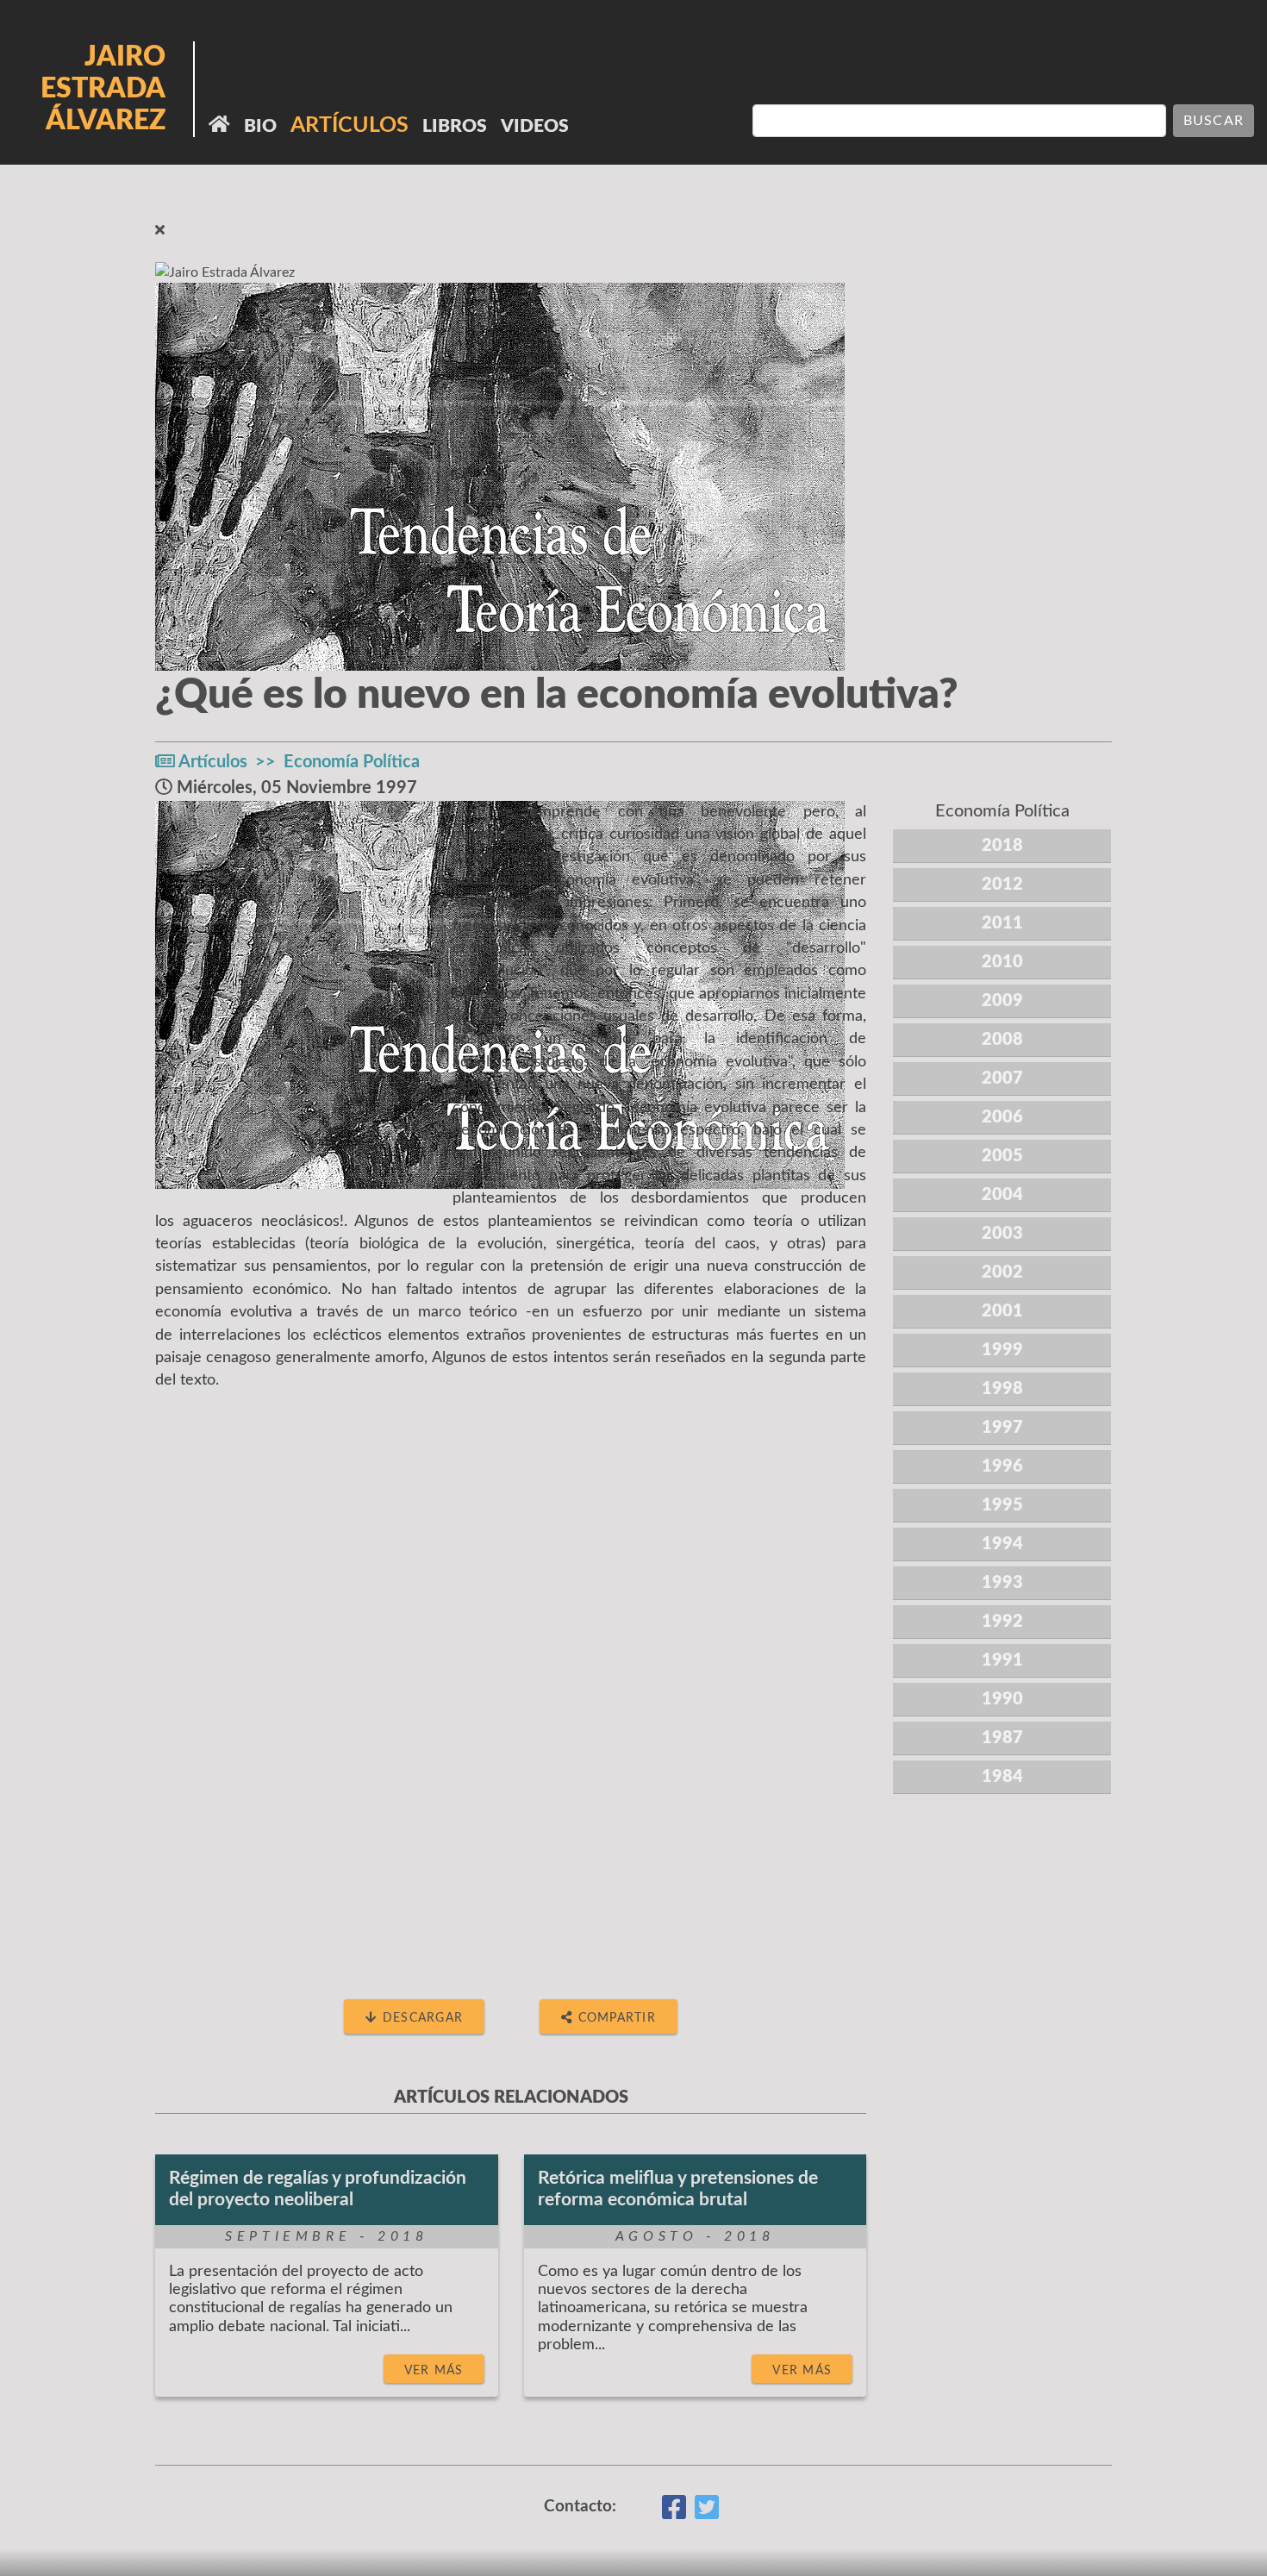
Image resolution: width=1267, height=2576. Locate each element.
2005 (1002, 1156)
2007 (1002, 1079)
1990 (1002, 1699)
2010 (1002, 962)
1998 (1002, 1389)
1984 (1002, 1777)
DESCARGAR (421, 2018)
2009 (1002, 1001)
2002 (1002, 1272)
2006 (1002, 1117)
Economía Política (352, 762)
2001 (1002, 1311)
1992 (1002, 1622)
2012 (1002, 885)
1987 (1002, 1738)
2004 (1002, 1195)
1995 (1002, 1505)
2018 (1002, 846)
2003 (1002, 1234)
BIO (260, 126)
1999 (1002, 1350)
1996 (1002, 1466)
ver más (434, 2370)
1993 (1002, 1583)
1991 (1002, 1660)
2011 (1002, 923)
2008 (1002, 1040)
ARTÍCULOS (350, 125)
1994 (1002, 1544)
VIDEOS (535, 126)
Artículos (213, 762)
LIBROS (455, 126)
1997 (1002, 1428)
